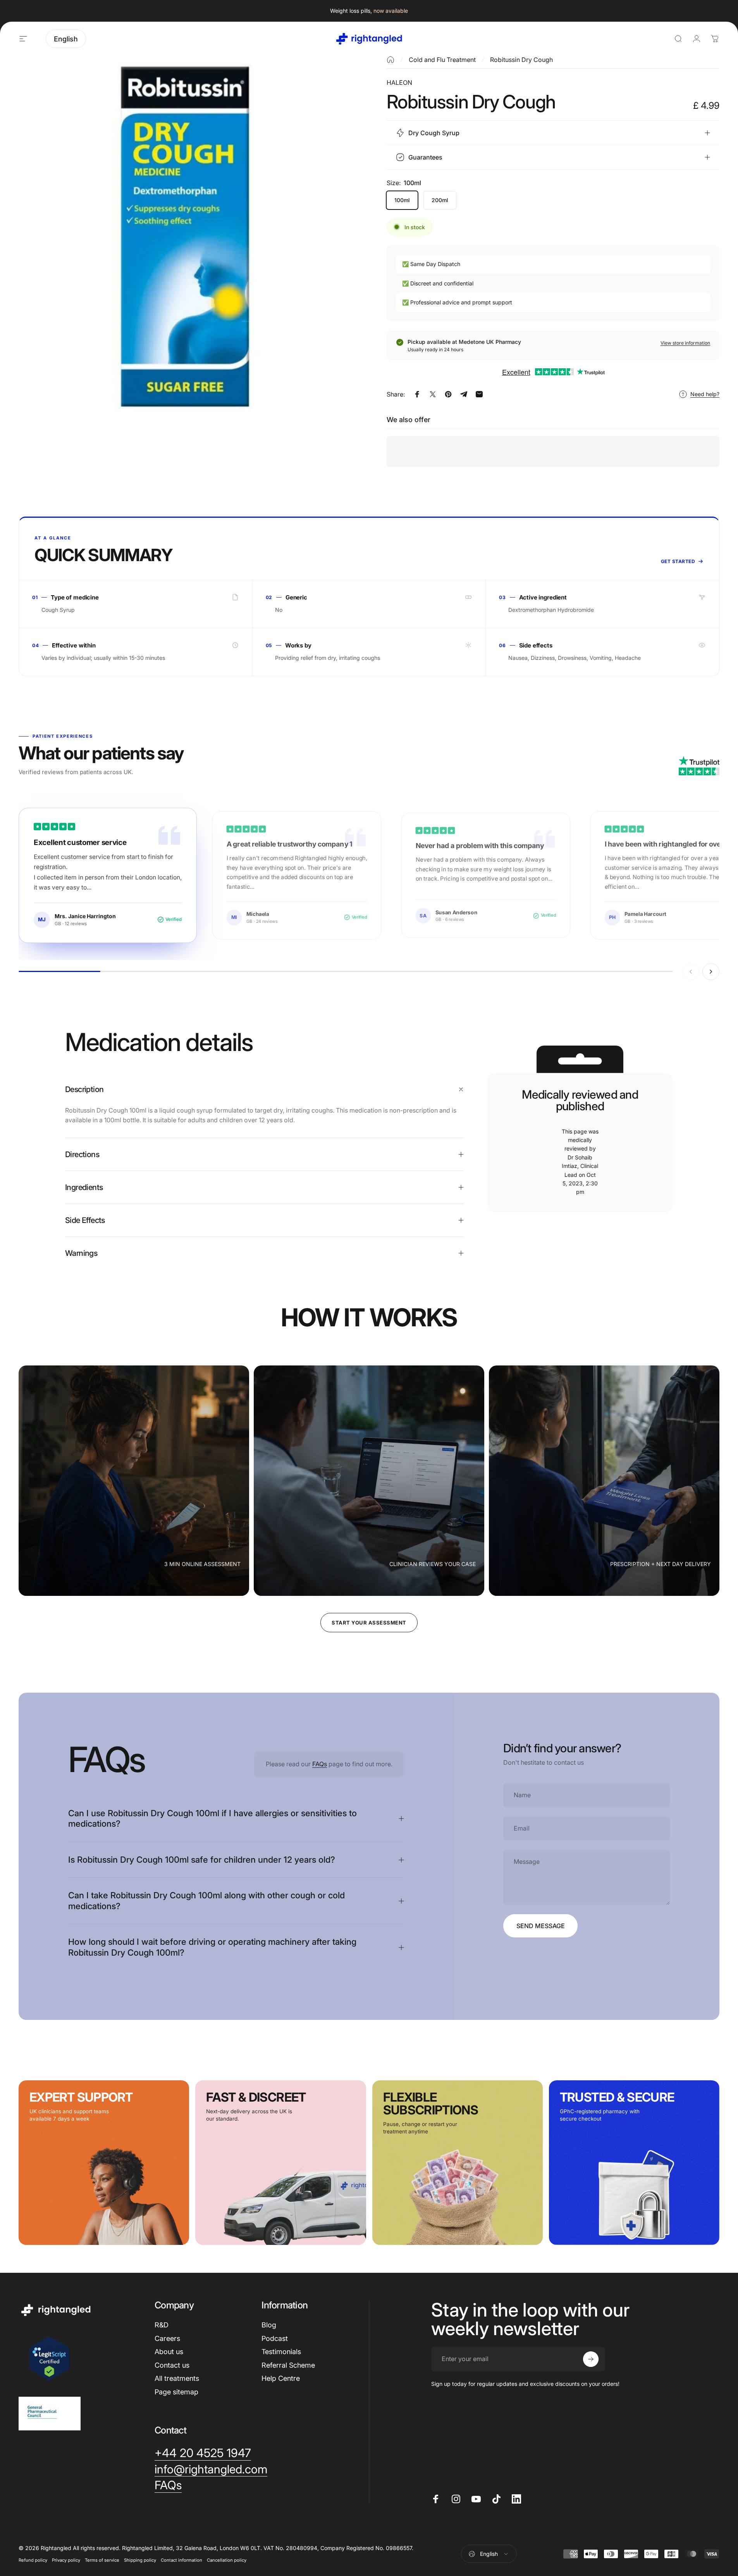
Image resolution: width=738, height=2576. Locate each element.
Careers (167, 2338)
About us (169, 2352)
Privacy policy (66, 2560)
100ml (402, 200)
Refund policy (33, 2560)
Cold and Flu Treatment (442, 60)
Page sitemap (176, 2392)
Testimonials (281, 2352)
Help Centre (281, 2378)
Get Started (678, 561)
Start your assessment (369, 1623)
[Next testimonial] (711, 972)
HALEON (399, 82)
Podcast (275, 2338)
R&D (162, 2325)
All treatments (177, 2378)
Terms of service (102, 2560)
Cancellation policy (227, 2560)
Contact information (181, 2560)
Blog (269, 2325)
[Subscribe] (591, 2359)
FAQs (320, 1764)
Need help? (705, 394)
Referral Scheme (288, 2365)
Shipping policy (140, 2560)
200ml (440, 200)
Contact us (172, 2365)
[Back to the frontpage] (391, 60)
